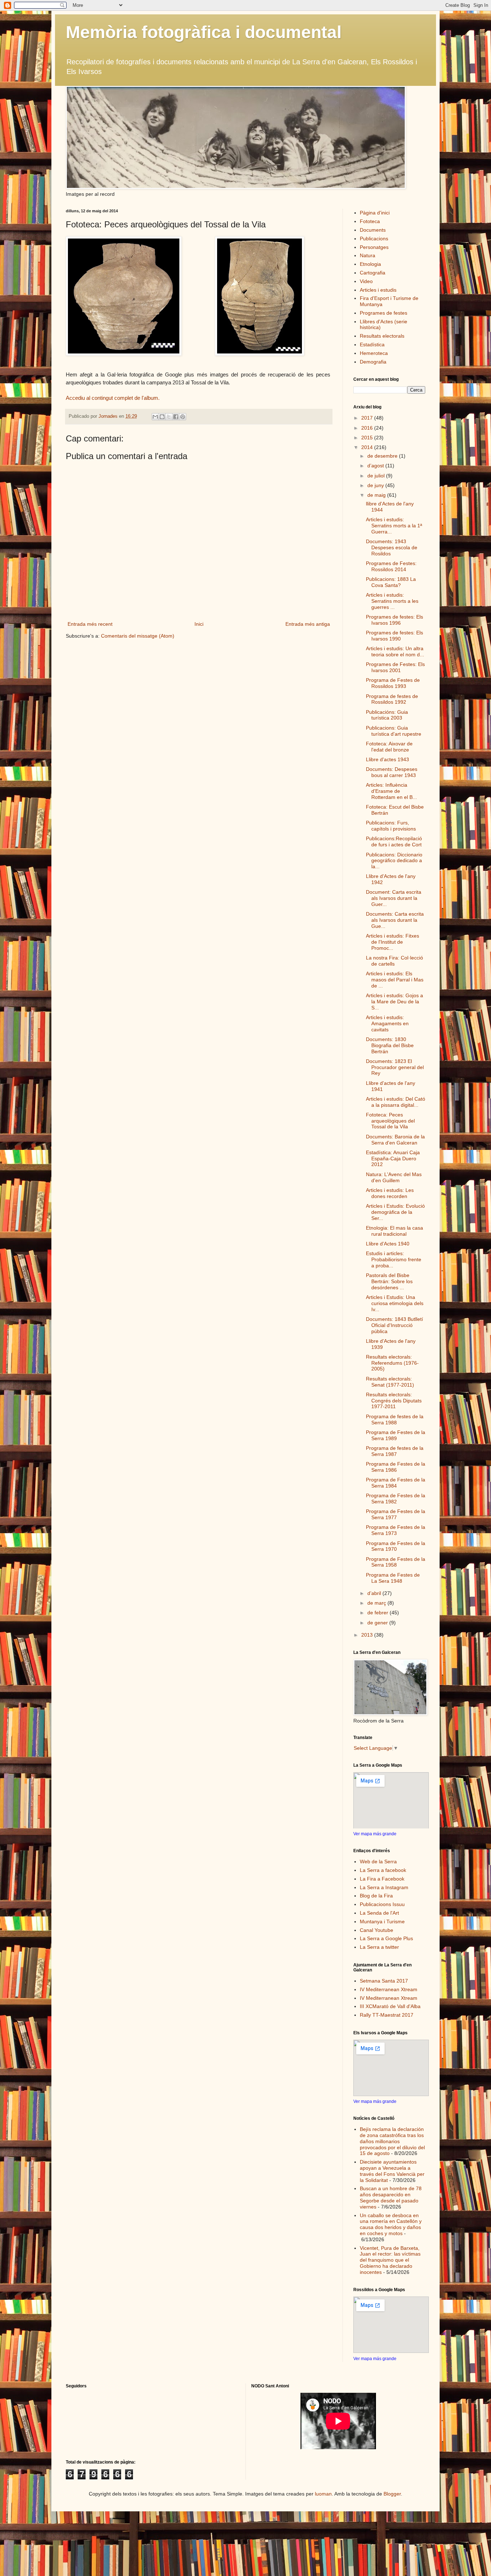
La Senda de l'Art (379, 1913)
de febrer (378, 1613)
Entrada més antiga (308, 624)
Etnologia (370, 264)
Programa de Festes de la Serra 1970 (396, 1546)
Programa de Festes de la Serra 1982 (396, 1499)
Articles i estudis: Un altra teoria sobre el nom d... (395, 651)
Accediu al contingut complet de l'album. (113, 398)
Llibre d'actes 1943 (387, 759)
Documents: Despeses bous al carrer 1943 (392, 772)
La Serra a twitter (379, 1947)
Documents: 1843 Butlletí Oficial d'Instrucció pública (394, 1325)
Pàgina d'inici (375, 213)
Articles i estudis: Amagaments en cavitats (387, 1023)
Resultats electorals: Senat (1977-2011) (390, 1382)
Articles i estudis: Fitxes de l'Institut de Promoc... (393, 942)
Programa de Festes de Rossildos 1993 (393, 683)
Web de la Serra (378, 1862)
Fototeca (370, 221)
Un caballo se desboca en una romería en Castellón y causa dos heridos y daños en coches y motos (391, 2224)
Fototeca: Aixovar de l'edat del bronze (389, 747)
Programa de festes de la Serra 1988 (395, 1419)
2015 (368, 438)
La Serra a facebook (383, 1870)
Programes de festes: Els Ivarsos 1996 (394, 620)
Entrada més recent (90, 624)
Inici (199, 624)
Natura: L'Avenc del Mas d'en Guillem (394, 1177)
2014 (368, 447)
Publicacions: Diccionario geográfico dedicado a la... (394, 861)
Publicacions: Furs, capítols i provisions (391, 826)
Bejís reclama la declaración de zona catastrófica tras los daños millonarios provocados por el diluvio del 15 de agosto (392, 2141)
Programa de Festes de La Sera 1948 (393, 1578)
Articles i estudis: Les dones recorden (390, 1193)
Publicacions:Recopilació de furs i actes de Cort (394, 841)
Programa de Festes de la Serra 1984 (396, 1483)
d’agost (376, 466)
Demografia (373, 362)
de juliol (377, 476)
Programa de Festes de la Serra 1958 (396, 1562)
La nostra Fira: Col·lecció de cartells (394, 961)
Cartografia (373, 273)
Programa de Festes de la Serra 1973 (396, 1530)
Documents (373, 230)
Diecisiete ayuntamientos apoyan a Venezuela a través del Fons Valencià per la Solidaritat (392, 2171)
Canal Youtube (377, 1930)
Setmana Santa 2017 (384, 1981)
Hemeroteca (374, 353)
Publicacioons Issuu (382, 1904)
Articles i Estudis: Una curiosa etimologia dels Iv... (395, 1303)
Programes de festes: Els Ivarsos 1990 (394, 636)
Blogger (392, 2494)
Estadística (372, 344)
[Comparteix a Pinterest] (183, 417)
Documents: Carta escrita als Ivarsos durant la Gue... (395, 920)
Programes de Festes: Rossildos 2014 (391, 566)
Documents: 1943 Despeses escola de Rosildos (392, 547)
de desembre (383, 456)
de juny (376, 485)
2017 (368, 418)
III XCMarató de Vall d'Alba (390, 2006)
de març (377, 1603)
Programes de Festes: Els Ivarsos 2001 (395, 667)
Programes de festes (384, 313)
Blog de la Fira (376, 1896)
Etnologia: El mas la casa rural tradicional (394, 1231)
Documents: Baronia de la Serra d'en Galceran (395, 1140)
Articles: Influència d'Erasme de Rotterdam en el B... (391, 791)
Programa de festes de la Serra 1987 (395, 1451)
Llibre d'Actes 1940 (388, 1244)
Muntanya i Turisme (382, 1921)
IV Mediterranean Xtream (389, 1989)
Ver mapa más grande (375, 1834)
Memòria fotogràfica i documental (204, 32)
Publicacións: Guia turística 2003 (387, 715)
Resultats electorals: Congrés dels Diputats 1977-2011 (394, 1401)
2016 (368, 428)
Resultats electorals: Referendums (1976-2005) (392, 1363)
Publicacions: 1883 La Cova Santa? (391, 582)
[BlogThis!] (162, 417)
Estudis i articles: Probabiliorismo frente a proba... (394, 1259)
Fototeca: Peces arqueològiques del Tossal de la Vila (390, 1121)
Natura (368, 255)
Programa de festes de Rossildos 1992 (392, 699)
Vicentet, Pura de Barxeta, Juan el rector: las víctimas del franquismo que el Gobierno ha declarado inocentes (390, 2260)
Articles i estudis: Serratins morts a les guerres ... (392, 601)
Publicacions (374, 239)
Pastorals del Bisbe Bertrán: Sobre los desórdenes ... (389, 1281)
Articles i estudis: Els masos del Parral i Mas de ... (395, 980)
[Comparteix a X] (169, 417)
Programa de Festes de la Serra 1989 (396, 1435)
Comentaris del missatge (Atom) (138, 636)
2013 (368, 1635)
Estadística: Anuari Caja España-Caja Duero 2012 (393, 1158)
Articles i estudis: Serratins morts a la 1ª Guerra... (394, 526)
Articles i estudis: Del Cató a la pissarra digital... (396, 1102)
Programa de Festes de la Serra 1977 (396, 1514)
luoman (323, 2494)
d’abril (375, 1593)
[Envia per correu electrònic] (155, 417)
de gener (378, 1623)
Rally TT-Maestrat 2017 (387, 2015)
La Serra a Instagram (384, 1887)
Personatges (374, 247)
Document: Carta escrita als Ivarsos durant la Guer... (394, 898)
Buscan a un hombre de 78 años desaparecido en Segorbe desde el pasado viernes (391, 2197)
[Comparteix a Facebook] (176, 417)
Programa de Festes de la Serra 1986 (396, 1467)
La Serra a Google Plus (386, 1938)
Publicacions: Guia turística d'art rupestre (394, 731)
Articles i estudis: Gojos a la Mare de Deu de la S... (394, 1002)
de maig (377, 495)
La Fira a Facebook (382, 1879)
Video (366, 281)
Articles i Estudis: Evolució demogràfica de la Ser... (395, 1212)
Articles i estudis (378, 290)
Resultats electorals (382, 336)
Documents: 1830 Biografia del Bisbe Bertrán (390, 1045)
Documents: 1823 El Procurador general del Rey (395, 1067)
